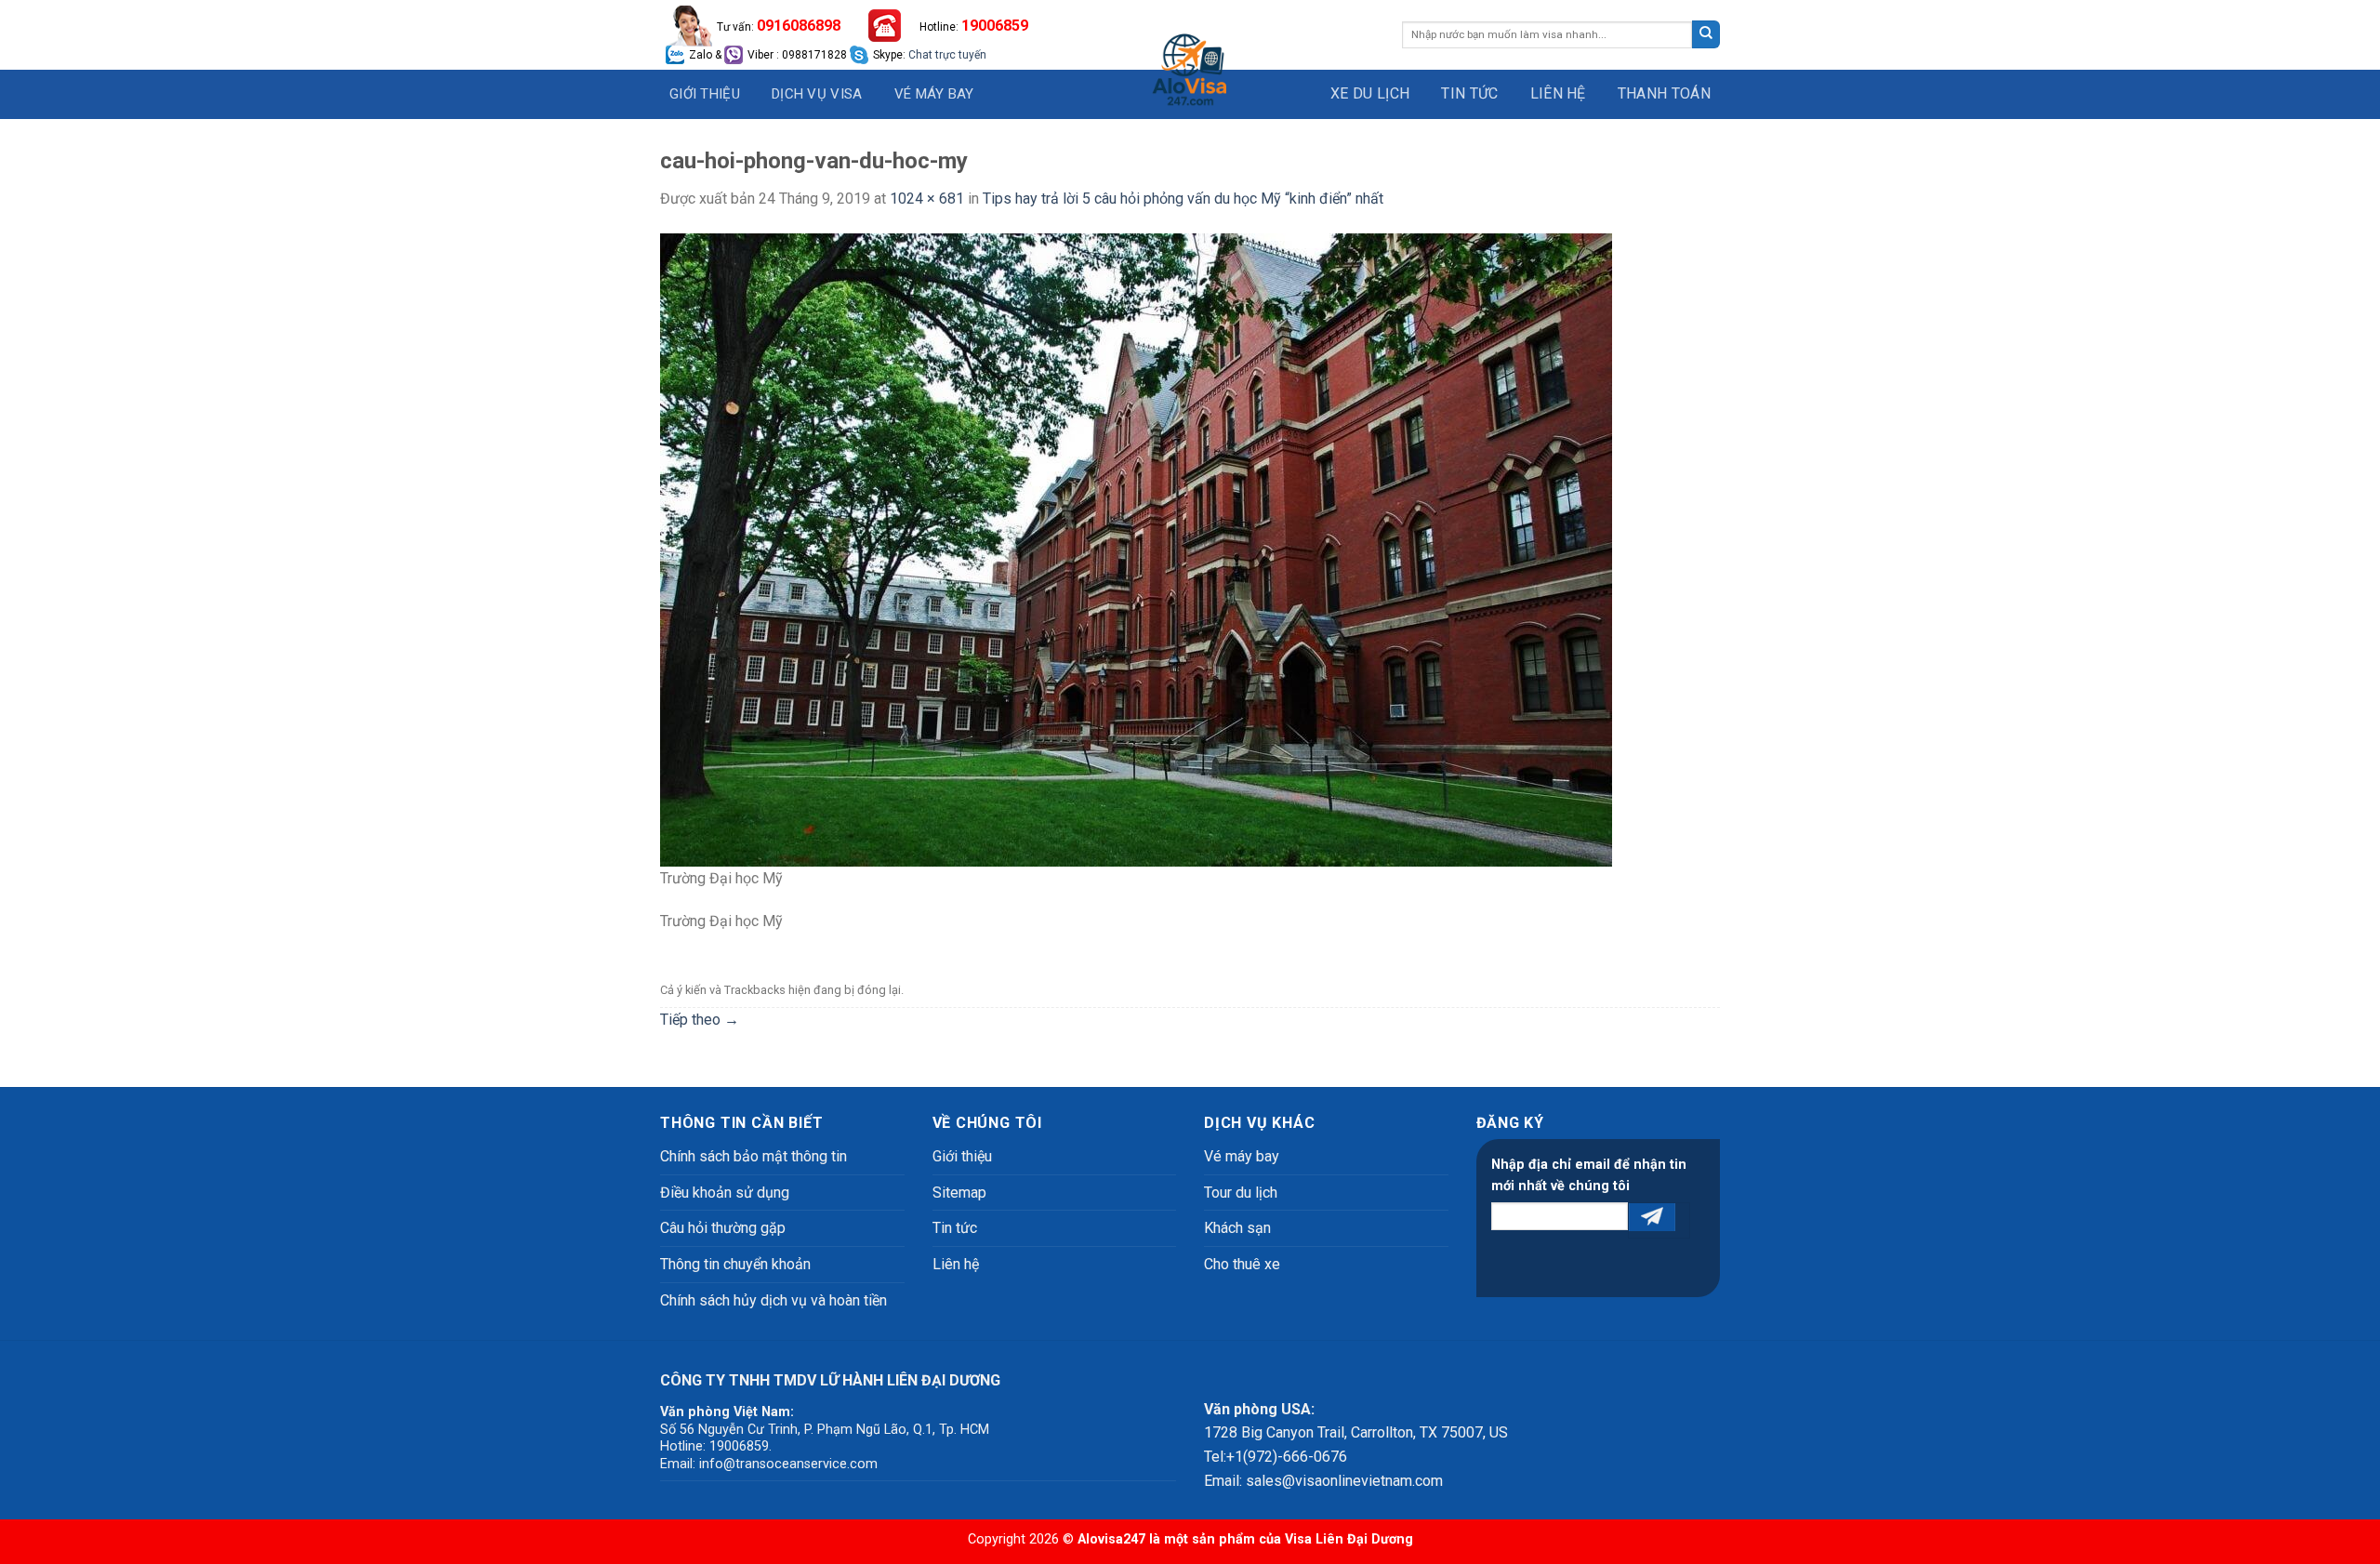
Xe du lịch (1370, 93)
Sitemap (959, 1193)
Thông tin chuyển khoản (735, 1264)
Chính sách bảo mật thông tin (754, 1156)
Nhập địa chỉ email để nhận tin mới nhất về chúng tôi (1589, 1175)
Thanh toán (1664, 93)
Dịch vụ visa (817, 94)
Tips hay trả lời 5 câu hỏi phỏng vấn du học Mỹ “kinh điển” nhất (1183, 199)
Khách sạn (1237, 1228)
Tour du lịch (1241, 1193)
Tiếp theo (700, 1020)
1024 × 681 (927, 199)
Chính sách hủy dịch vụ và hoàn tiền (773, 1300)
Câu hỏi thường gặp (723, 1228)
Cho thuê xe (1242, 1264)
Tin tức (1469, 93)
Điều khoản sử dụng (725, 1193)
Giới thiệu (705, 94)
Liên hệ (1558, 93)
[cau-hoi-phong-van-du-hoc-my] (1136, 548)
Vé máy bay (934, 94)
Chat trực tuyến (947, 55)
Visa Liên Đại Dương (1349, 1539)
